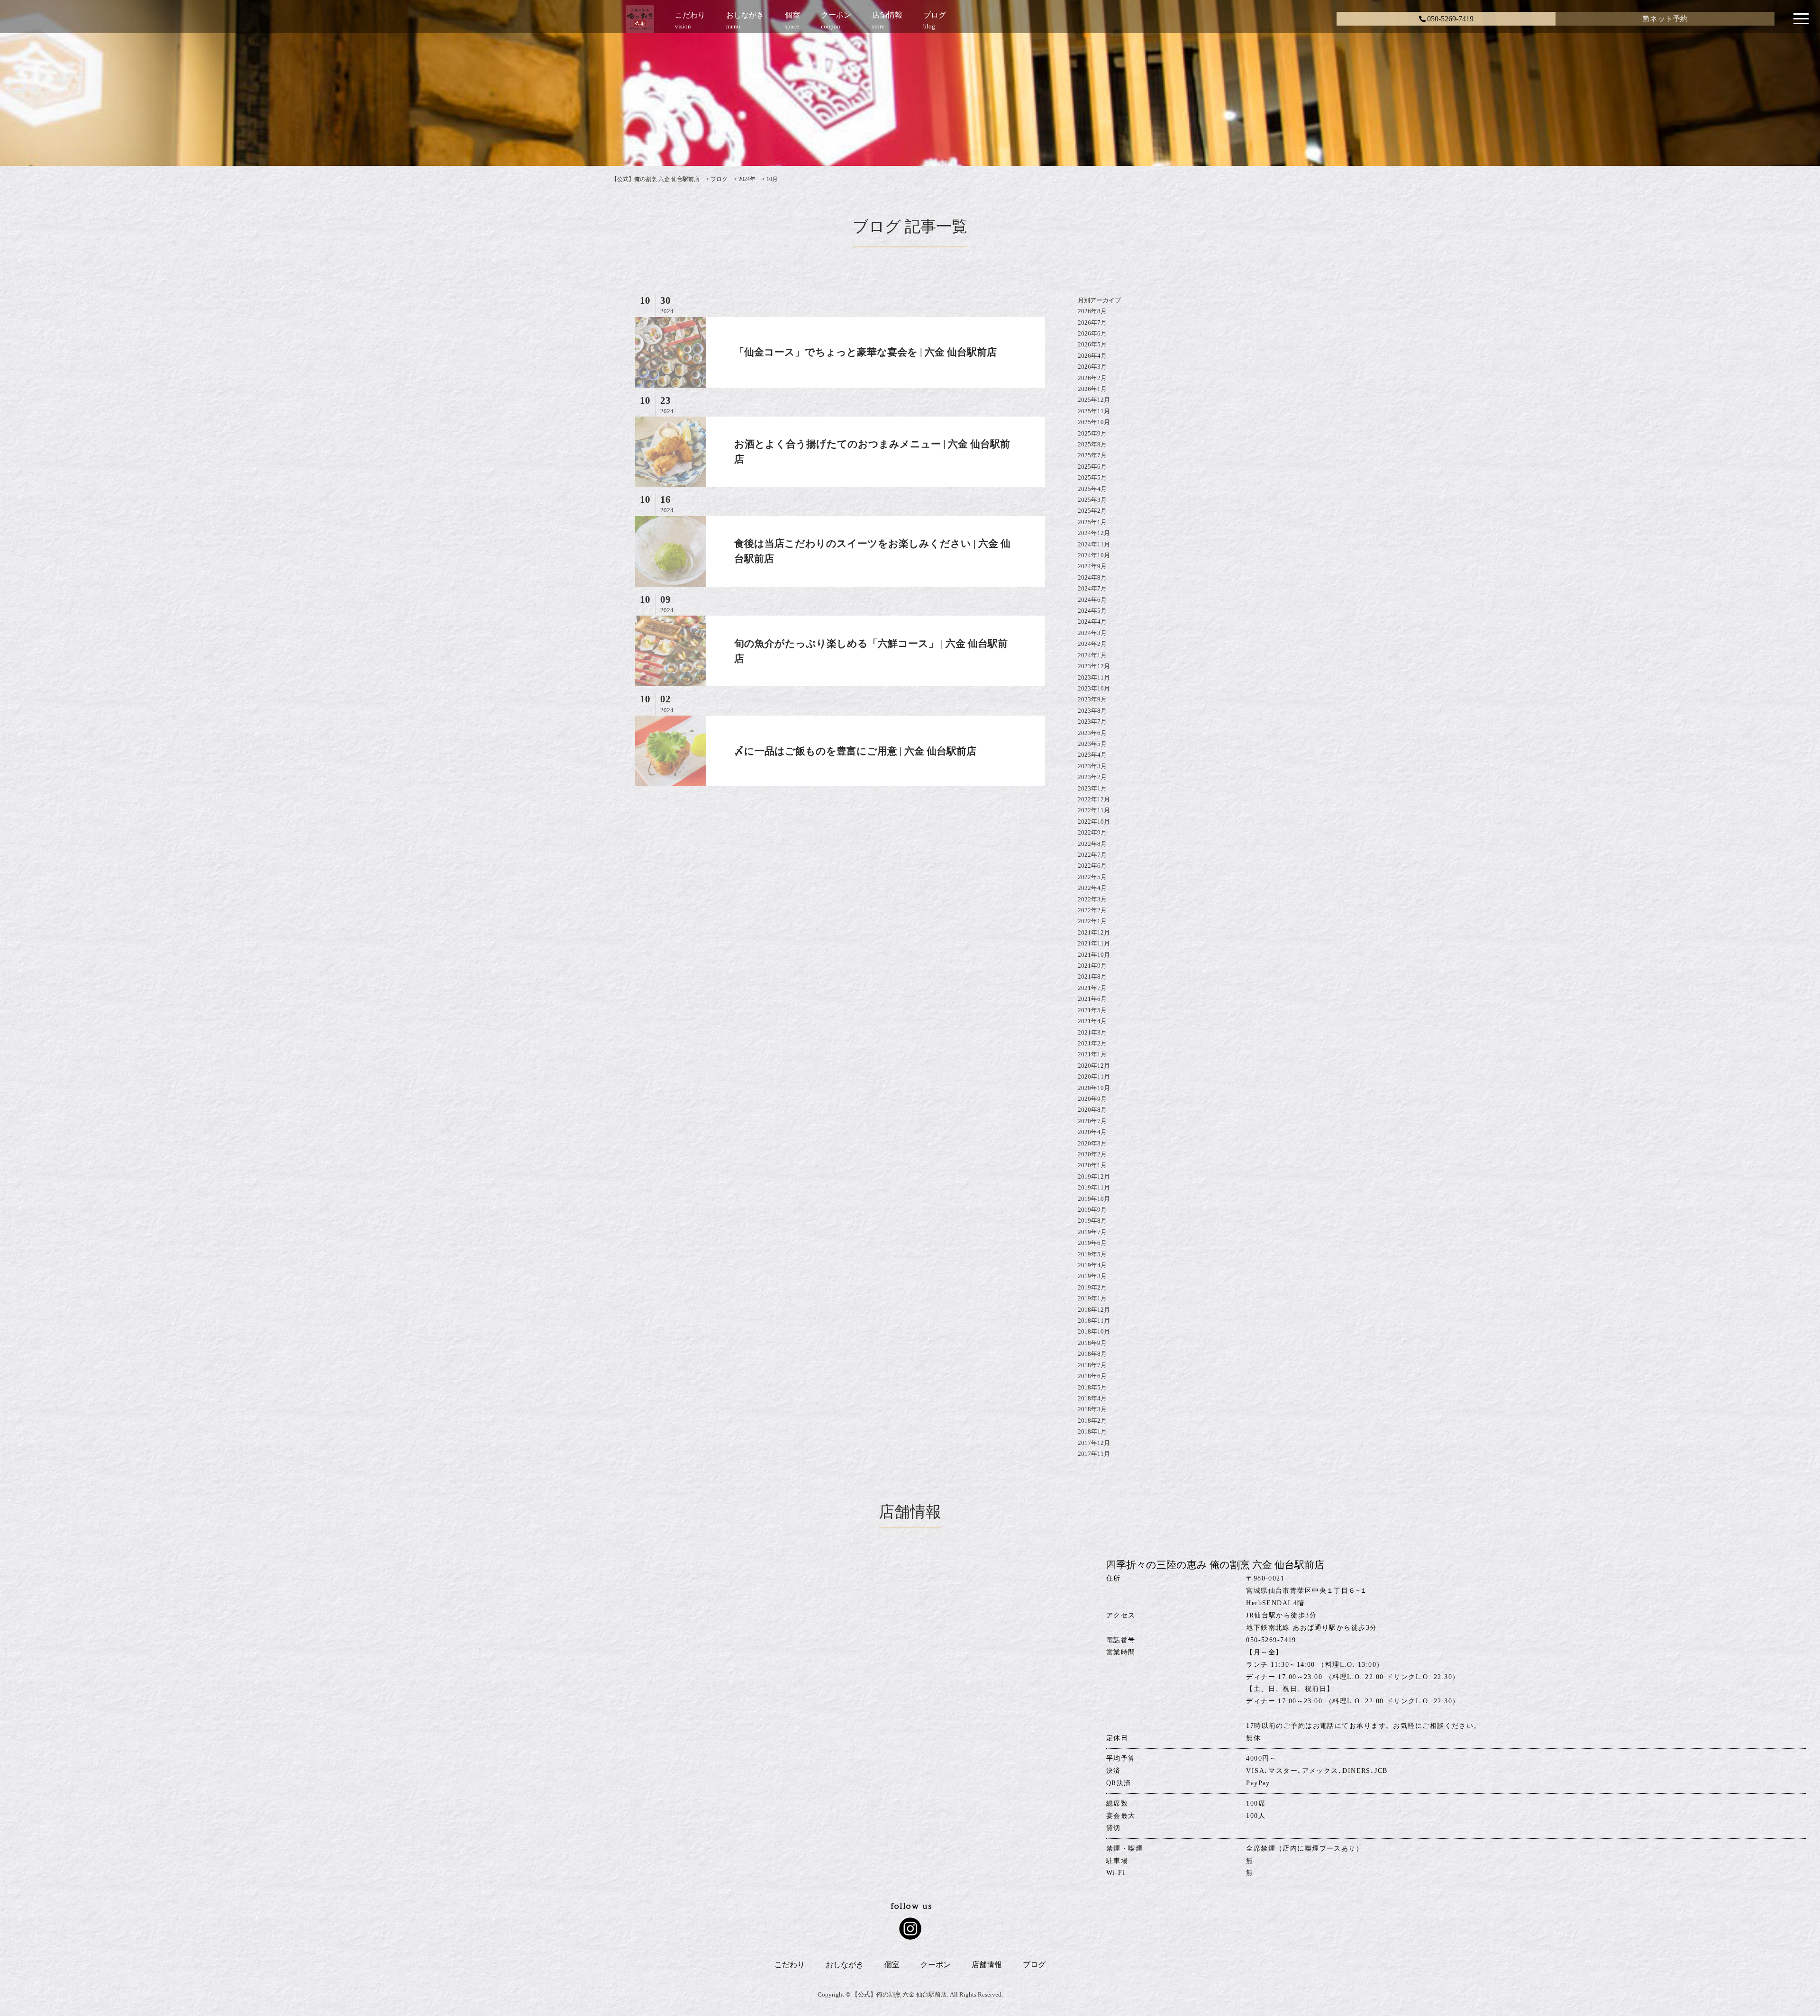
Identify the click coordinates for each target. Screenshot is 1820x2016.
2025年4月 (1092, 489)
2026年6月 (1092, 333)
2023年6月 (1092, 733)
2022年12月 (1094, 799)
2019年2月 (1092, 1287)
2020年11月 (1094, 1076)
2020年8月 (1092, 1110)
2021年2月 (1092, 1043)
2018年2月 (1092, 1421)
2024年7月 (1092, 588)
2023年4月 (1092, 755)
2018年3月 (1092, 1409)
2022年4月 (1092, 888)
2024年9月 (1092, 566)
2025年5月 (1092, 477)
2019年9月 (1092, 1210)
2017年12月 (1094, 1443)
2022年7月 (1092, 855)
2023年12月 (1094, 666)
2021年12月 (1094, 932)
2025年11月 (1094, 411)
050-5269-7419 (1450, 19)
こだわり (790, 1965)
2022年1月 (1092, 921)
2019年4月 (1092, 1265)
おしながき (845, 1965)
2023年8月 (1092, 711)
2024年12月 (1094, 533)
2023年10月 (1094, 688)
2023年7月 (1092, 722)
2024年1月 (1092, 655)
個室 (892, 1965)
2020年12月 (1094, 1066)
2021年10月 (1094, 955)
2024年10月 (1094, 555)
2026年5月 (1092, 344)
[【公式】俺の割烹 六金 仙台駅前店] (640, 21)
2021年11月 (1094, 943)
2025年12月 (1094, 400)
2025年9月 (1092, 433)
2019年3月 (1092, 1276)
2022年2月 (1092, 910)
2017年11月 (1094, 1454)
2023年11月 (1094, 677)
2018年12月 (1094, 1310)
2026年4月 (1092, 356)
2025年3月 (1092, 500)
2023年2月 (1092, 777)
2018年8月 (1092, 1354)
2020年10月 (1094, 1088)
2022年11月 (1094, 810)
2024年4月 (1092, 622)
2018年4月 (1092, 1398)
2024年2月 (1092, 644)
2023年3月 (1092, 766)
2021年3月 (1092, 1032)
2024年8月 (1092, 577)
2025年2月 (1092, 511)
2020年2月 (1092, 1154)
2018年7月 (1092, 1365)
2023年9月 (1092, 699)
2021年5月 (1092, 1010)
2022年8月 (1092, 844)
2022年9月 (1092, 832)
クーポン (936, 1965)
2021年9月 (1092, 966)
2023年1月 (1092, 788)
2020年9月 (1092, 1099)
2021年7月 (1092, 988)
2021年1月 (1092, 1054)
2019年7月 (1092, 1232)
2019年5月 (1092, 1254)
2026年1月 (1092, 389)
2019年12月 (1094, 1176)
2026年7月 (1092, 322)
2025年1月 (1092, 522)
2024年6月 (1092, 600)
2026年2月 (1092, 378)
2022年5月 (1092, 877)
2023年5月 (1092, 744)
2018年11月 (1094, 1321)
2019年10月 (1094, 1199)
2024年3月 (1092, 633)
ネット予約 (1669, 19)
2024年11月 (1094, 544)
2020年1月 (1092, 1165)
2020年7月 (1092, 1121)
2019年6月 (1092, 1243)
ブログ (1034, 1965)
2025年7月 (1092, 455)
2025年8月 (1092, 444)
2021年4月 (1092, 1021)
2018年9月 (1092, 1343)
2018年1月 (1092, 1431)
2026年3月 (1092, 367)
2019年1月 (1092, 1298)
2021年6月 (1092, 999)
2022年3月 (1092, 899)
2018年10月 (1094, 1331)
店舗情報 (987, 1965)
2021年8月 (1092, 976)
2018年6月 (1092, 1376)
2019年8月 (1092, 1221)
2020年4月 (1092, 1132)
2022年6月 (1092, 866)
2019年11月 (1094, 1187)
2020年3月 (1092, 1143)
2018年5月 (1092, 1387)
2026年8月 (1092, 311)
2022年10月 (1094, 822)
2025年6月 (1092, 467)
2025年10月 (1094, 422)
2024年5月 (1092, 611)
